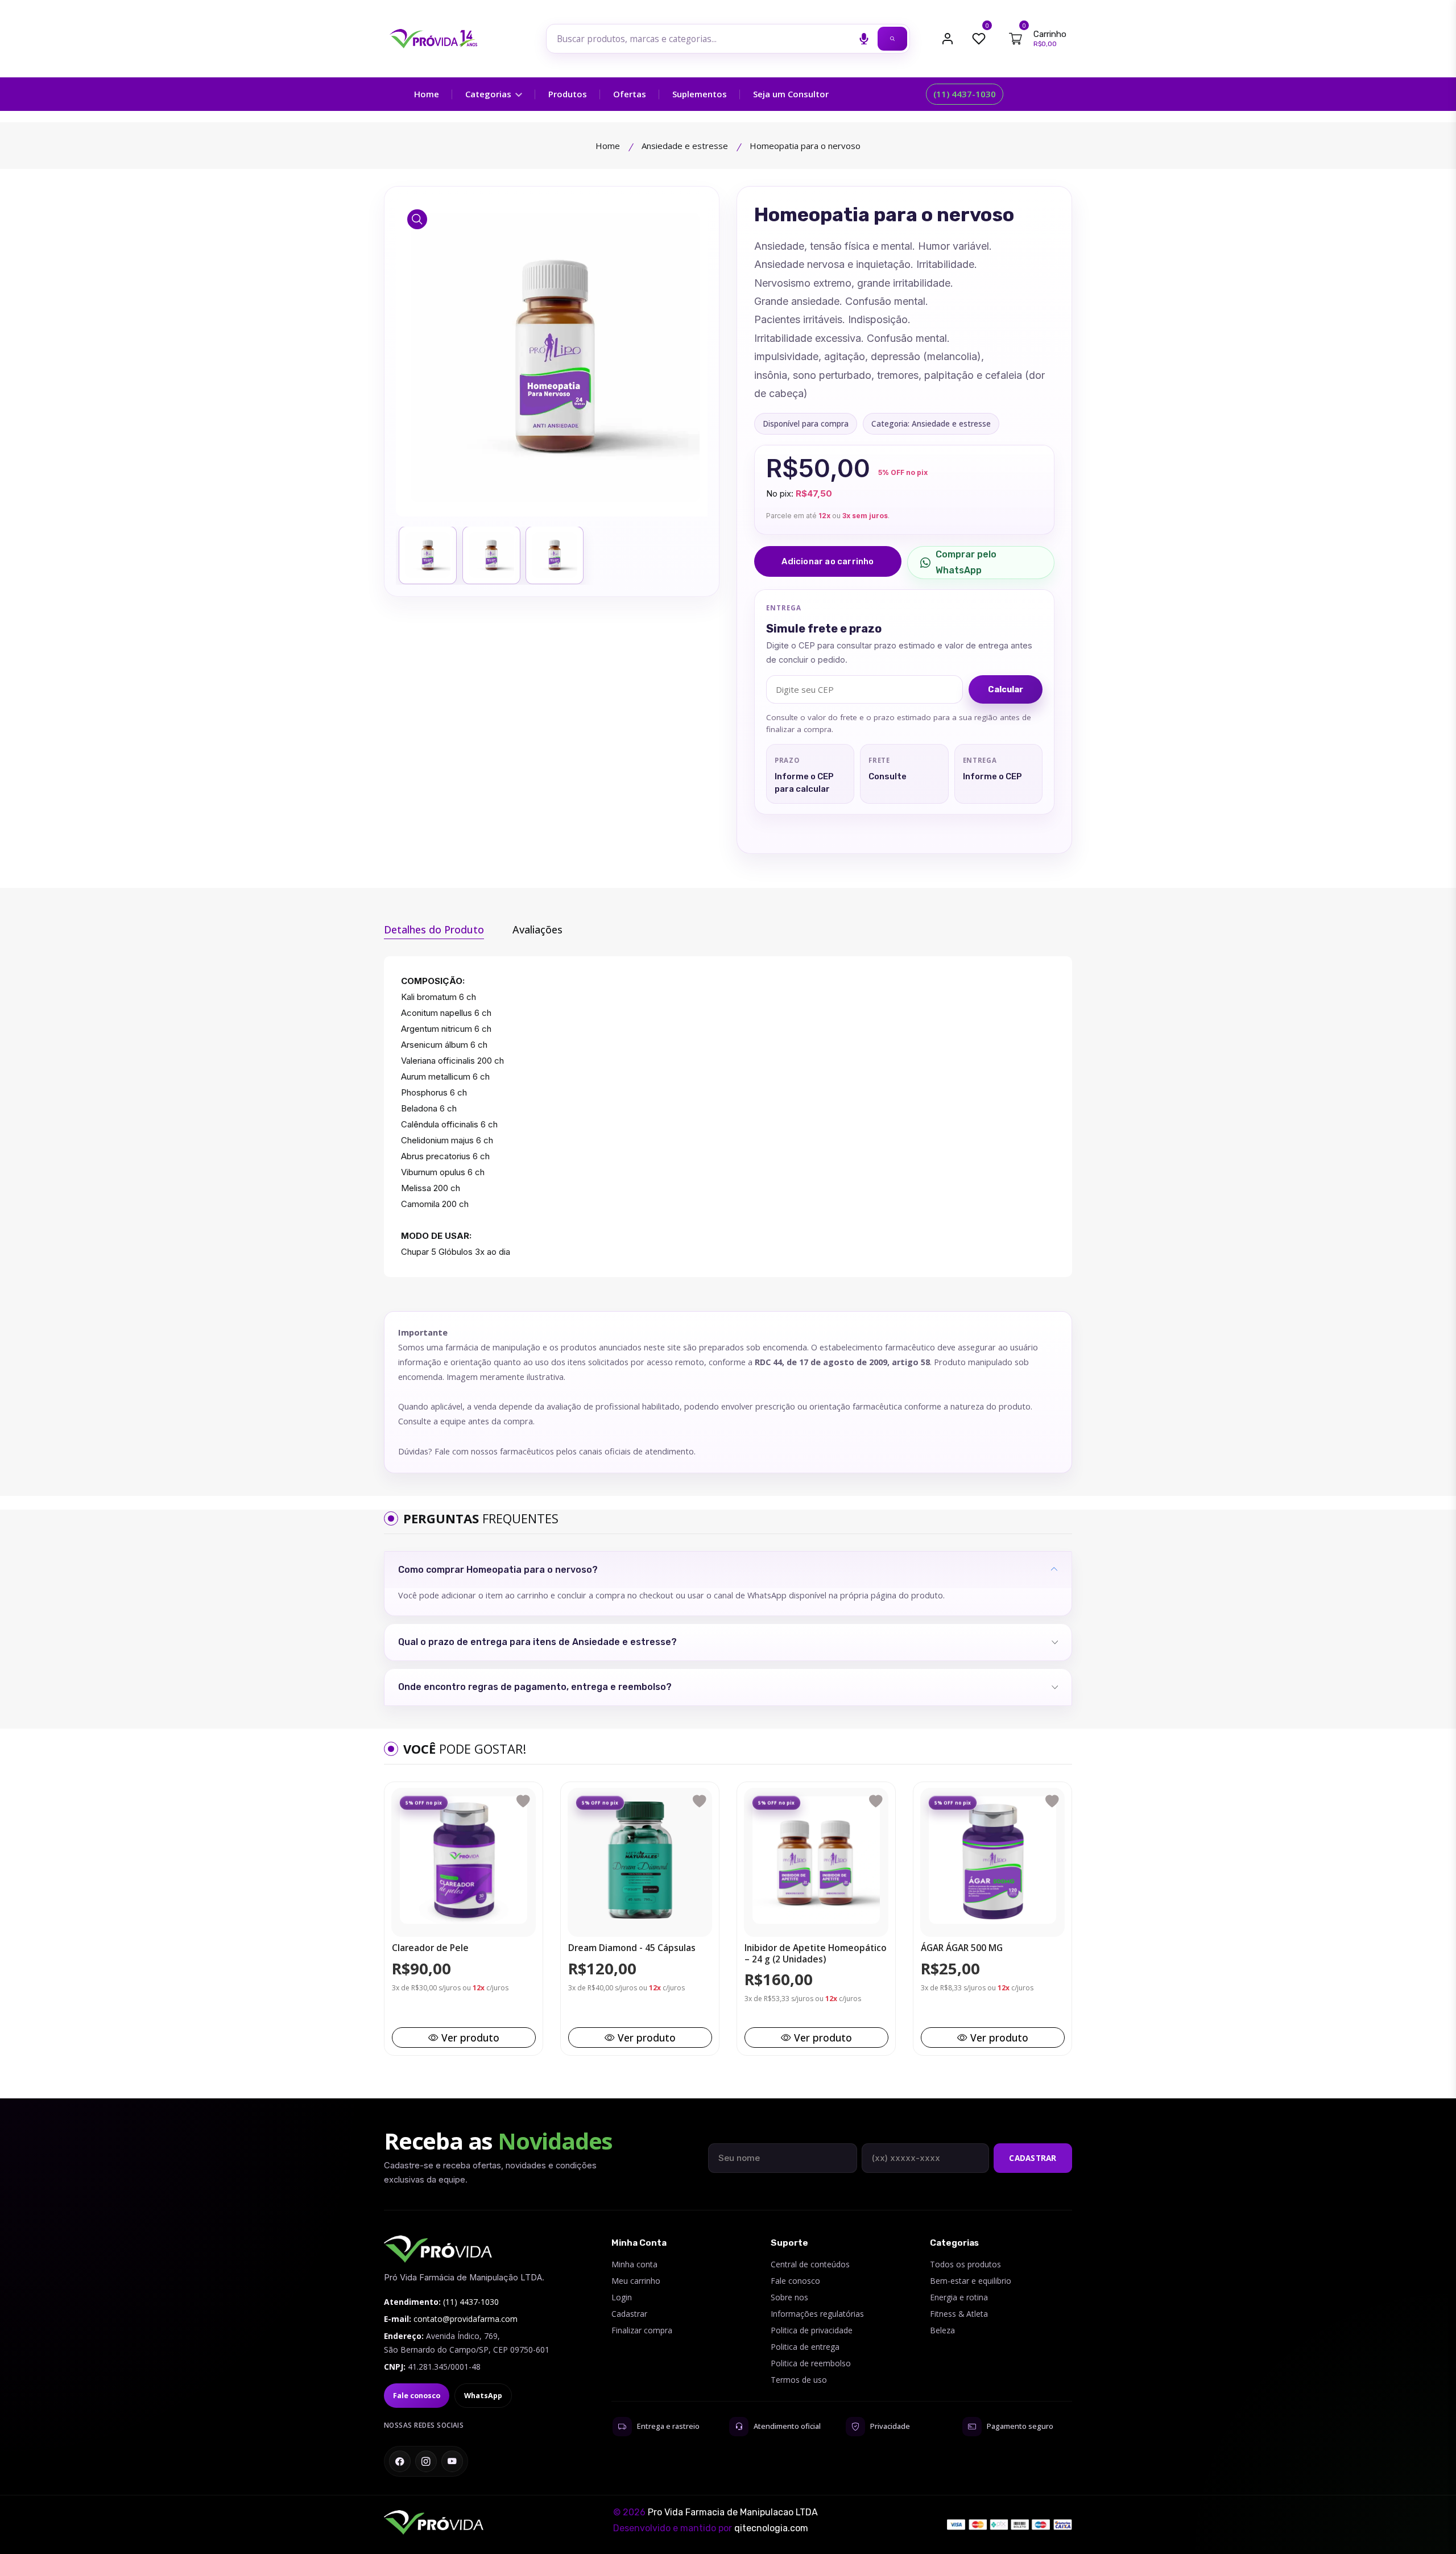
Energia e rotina (959, 2297)
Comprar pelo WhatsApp (966, 562)
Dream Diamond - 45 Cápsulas (632, 1948)
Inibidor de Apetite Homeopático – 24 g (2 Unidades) (816, 1954)
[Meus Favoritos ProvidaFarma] (979, 39)
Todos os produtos (965, 2264)
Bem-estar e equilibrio (971, 2281)
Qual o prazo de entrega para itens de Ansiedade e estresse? (537, 1642)
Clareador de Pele (430, 1948)
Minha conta (634, 2264)
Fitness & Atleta (959, 2314)
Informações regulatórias (817, 2314)
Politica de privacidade (812, 2330)
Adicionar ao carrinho (828, 561)
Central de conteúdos (810, 2264)
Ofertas (630, 94)
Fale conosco (417, 2396)
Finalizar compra (642, 2330)
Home (427, 94)
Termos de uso (799, 2380)
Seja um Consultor (791, 94)
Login (622, 2297)
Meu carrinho (636, 2281)
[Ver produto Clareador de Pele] (464, 1860)
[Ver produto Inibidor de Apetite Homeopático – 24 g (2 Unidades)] (816, 1860)
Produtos (568, 94)
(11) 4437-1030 (965, 94)
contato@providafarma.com (466, 2319)
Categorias (489, 94)
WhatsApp (483, 2396)
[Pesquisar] (892, 39)
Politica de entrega (805, 2347)
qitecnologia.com (771, 2528)
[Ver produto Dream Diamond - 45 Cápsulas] (640, 1860)
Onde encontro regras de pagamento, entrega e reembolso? (535, 1687)
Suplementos (700, 94)
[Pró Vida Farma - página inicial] (438, 2249)
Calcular (1006, 689)
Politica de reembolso (811, 2363)
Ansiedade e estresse (685, 146)
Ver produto (470, 2038)
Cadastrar (1033, 2158)
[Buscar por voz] (864, 39)
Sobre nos (789, 2297)
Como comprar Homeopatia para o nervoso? (498, 1570)
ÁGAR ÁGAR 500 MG (962, 1948)
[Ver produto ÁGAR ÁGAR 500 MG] (992, 1860)
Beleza (942, 2330)
